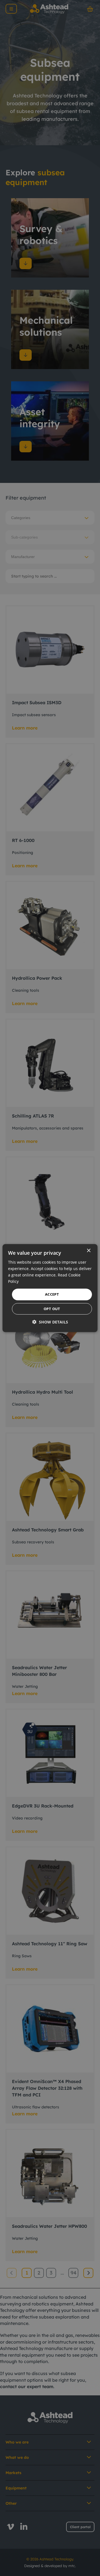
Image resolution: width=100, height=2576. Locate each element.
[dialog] (50, 1288)
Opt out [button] (52, 1309)
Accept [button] (52, 1294)
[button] (50, 1322)
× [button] (88, 1250)
